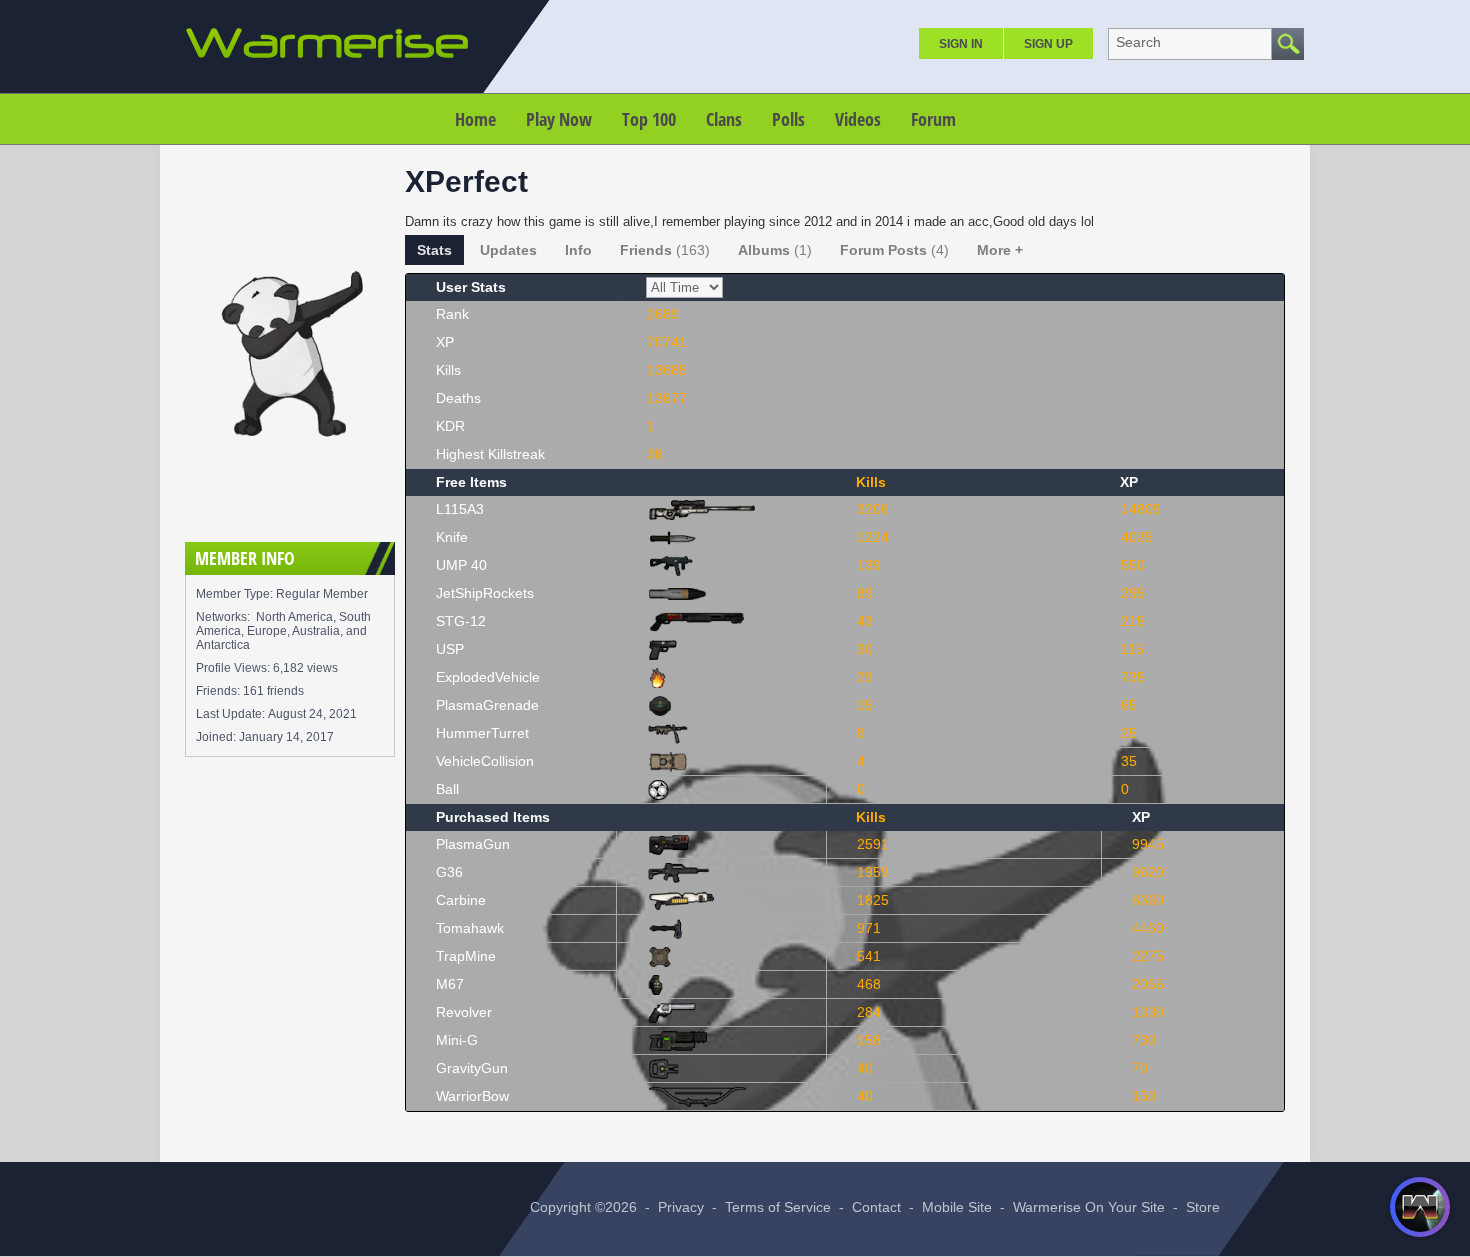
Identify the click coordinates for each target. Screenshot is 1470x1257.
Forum (933, 119)
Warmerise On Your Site (1089, 1207)
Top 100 (649, 119)
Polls (788, 119)
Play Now (559, 119)
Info (578, 250)
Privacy (681, 1207)
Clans (724, 119)
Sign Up (1048, 44)
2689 (663, 314)
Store (1203, 1207)
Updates (508, 250)
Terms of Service (778, 1207)
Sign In (961, 44)
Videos (858, 119)
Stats (434, 250)
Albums (775, 250)
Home (475, 119)
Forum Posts (894, 250)
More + (1000, 250)
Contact (876, 1207)
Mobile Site (957, 1207)
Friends (665, 250)
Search (1138, 42)
